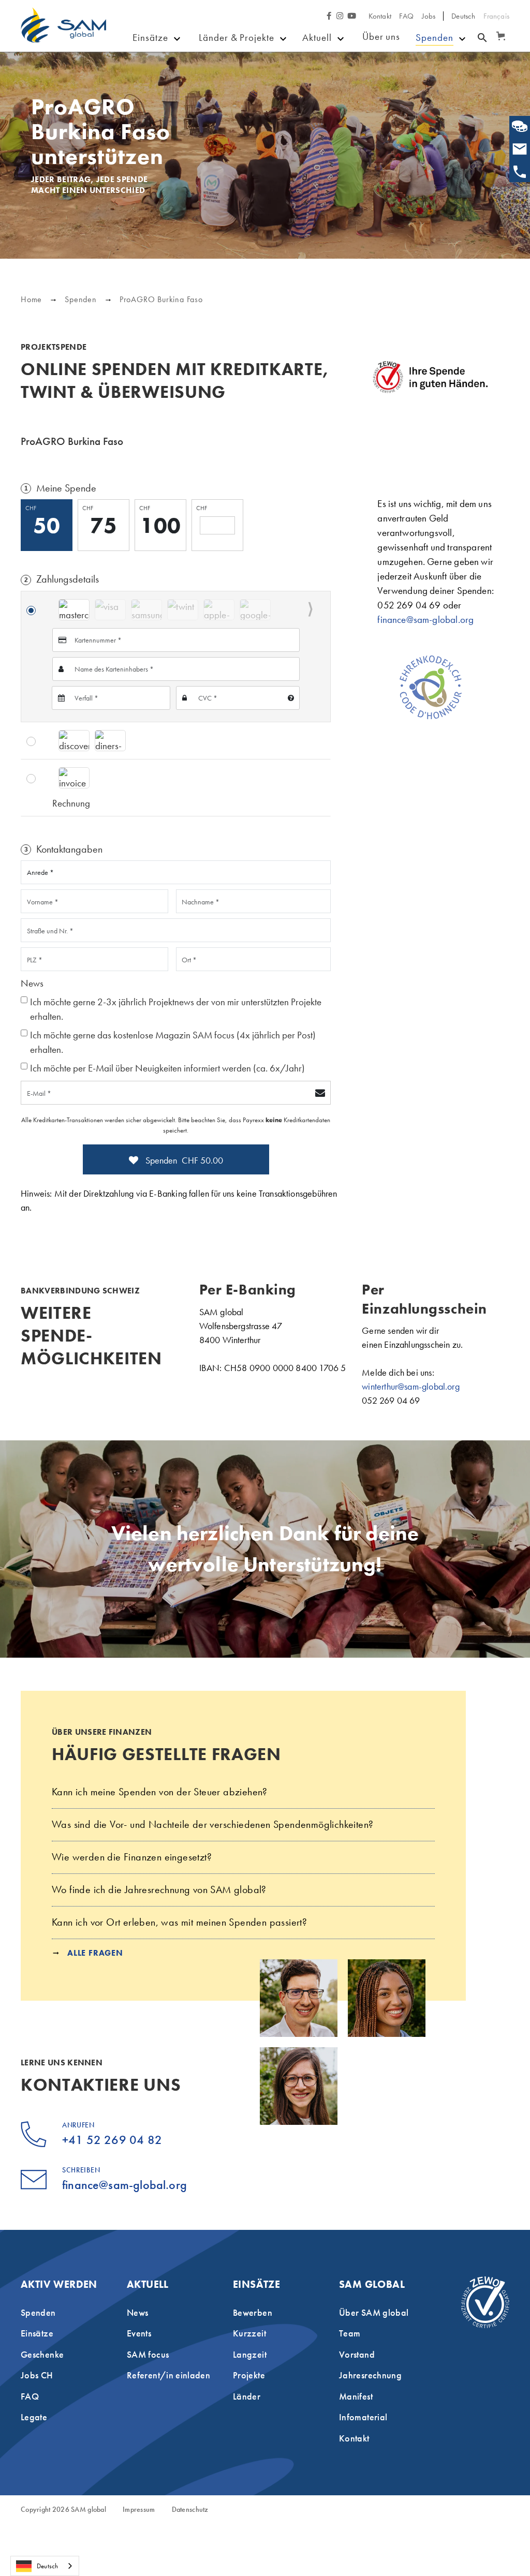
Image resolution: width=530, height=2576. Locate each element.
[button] (499, 31)
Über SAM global (374, 2312)
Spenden (435, 38)
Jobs (429, 16)
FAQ (407, 16)
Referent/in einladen (168, 2375)
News (317, 63)
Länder (214, 79)
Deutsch (47, 2566)
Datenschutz (190, 2510)
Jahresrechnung (370, 2375)
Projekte (216, 63)
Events (318, 79)
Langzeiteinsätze (179, 94)
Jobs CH (37, 2375)
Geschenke (328, 94)
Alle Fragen (95, 1953)
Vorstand (357, 2354)
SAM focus (328, 109)
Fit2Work (218, 94)
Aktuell (317, 38)
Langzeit (250, 2354)
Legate (34, 2417)
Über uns (381, 36)
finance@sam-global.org (425, 620)
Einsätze (150, 38)
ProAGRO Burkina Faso (161, 299)
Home (31, 299)
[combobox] (45, 2566)
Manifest (356, 2396)
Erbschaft (436, 78)
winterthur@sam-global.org (411, 1386)
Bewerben (164, 63)
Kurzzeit (249, 2333)
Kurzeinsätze (170, 79)
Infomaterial (363, 2417)
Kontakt (380, 16)
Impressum (139, 2510)
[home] (63, 33)
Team (350, 2333)
